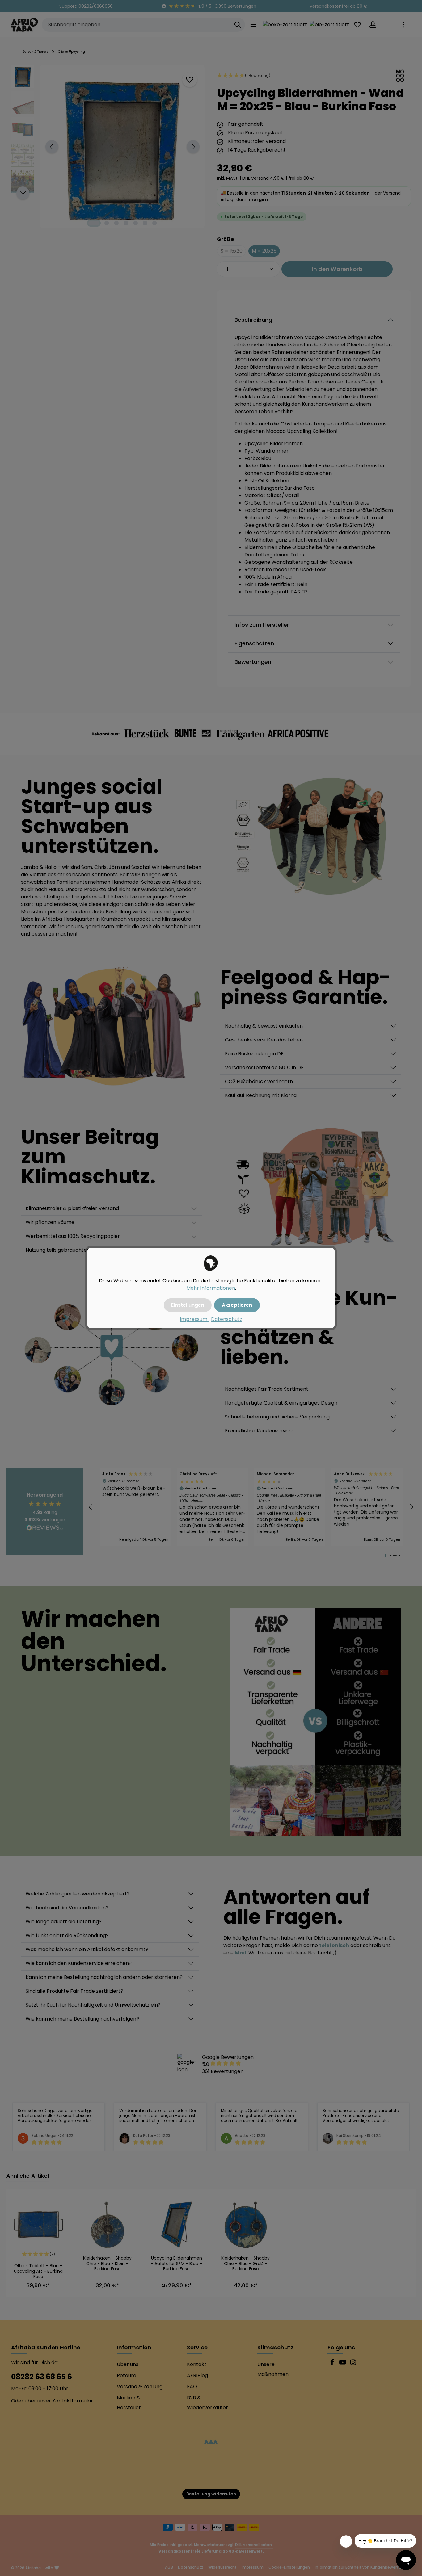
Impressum (194, 1319)
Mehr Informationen (211, 1288)
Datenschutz (227, 1319)
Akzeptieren (237, 1305)
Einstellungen (188, 1305)
